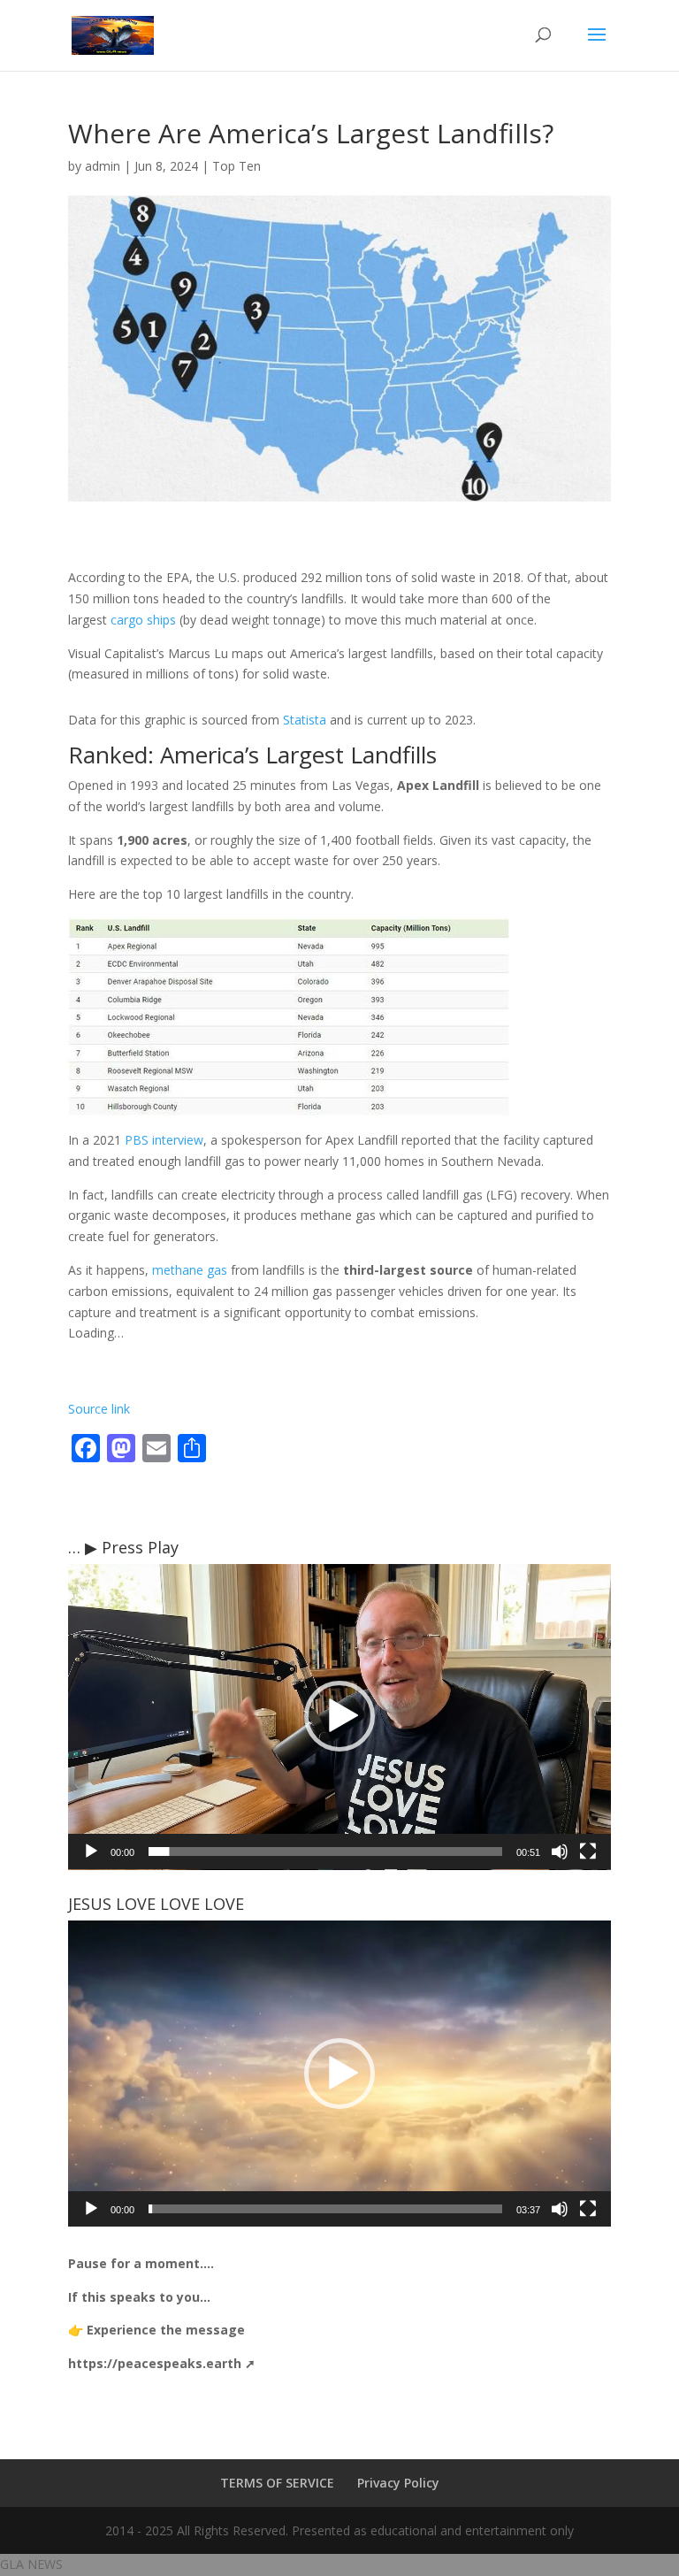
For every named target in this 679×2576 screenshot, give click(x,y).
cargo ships (143, 620)
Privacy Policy (398, 2483)
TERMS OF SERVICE (277, 2483)
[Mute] (560, 1851)
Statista (305, 720)
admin (103, 166)
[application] (339, 1717)
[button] (339, 1716)
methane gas (190, 1270)
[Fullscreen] (588, 1851)
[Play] (91, 1851)
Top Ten (237, 166)
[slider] (325, 1851)
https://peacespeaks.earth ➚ (162, 2363)
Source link (99, 1409)
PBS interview (164, 1140)
